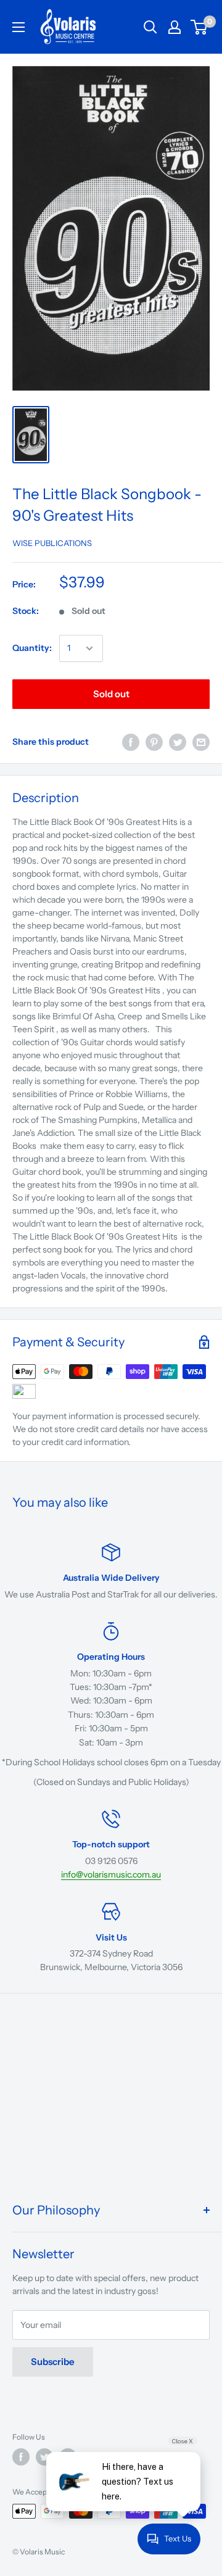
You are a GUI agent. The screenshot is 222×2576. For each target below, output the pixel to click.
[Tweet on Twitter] (178, 742)
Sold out (111, 694)
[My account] (175, 27)
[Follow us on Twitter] (44, 2457)
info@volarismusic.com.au (111, 1874)
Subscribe (53, 2362)
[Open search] (150, 27)
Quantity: (32, 648)
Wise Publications (52, 543)
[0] (199, 27)
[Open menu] (18, 27)
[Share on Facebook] (131, 742)
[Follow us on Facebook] (21, 2457)
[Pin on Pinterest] (154, 742)
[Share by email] (201, 742)
